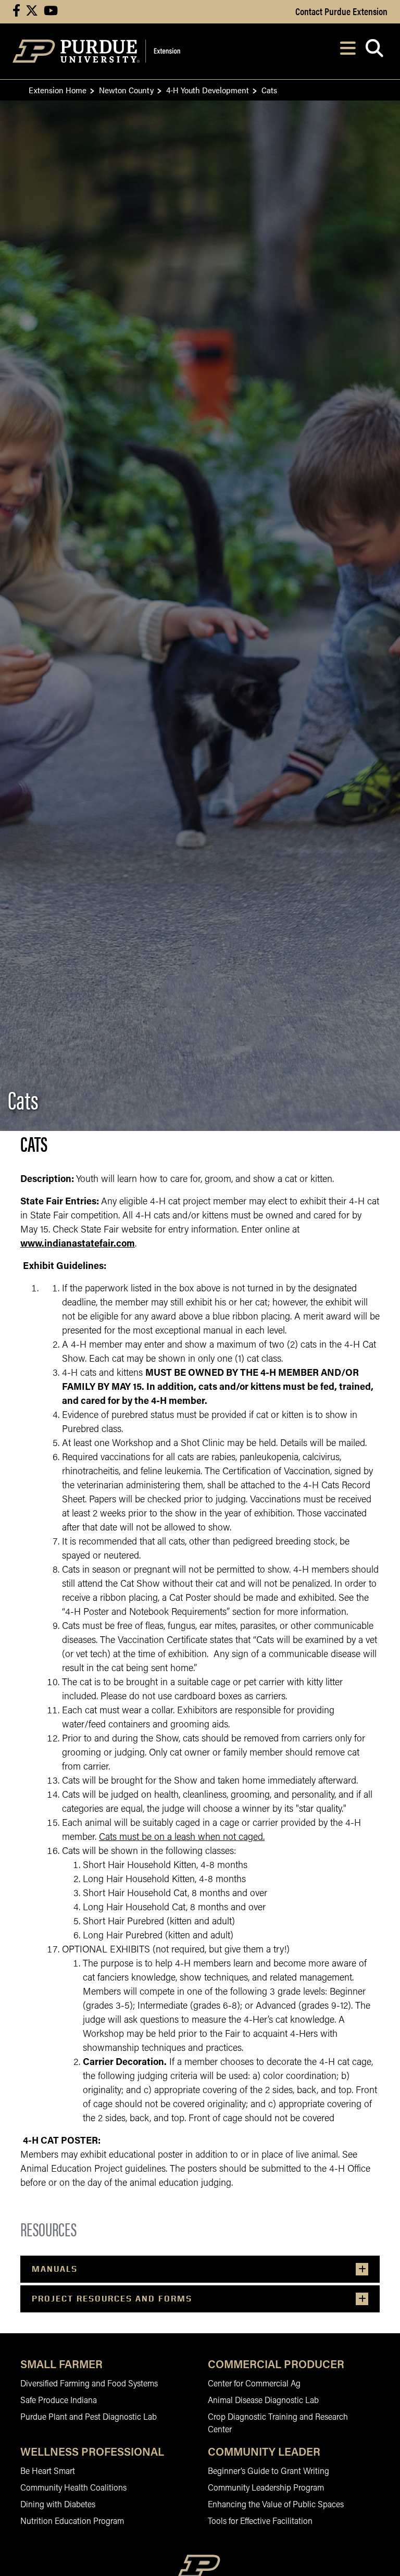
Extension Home (58, 90)
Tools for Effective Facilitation (260, 2522)
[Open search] (374, 51)
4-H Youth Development (208, 90)
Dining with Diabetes (58, 2505)
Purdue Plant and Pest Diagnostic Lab (89, 2418)
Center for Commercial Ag (254, 2384)
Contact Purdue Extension (341, 11)
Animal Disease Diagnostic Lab (263, 2401)
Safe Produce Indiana (59, 2401)
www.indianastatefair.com (78, 1245)
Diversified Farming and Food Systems (89, 2384)
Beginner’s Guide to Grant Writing (268, 2472)
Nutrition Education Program (72, 2522)
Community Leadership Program (266, 2488)
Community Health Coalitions (73, 2488)
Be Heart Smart (48, 2472)
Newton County (126, 90)
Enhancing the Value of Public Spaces (276, 2505)
